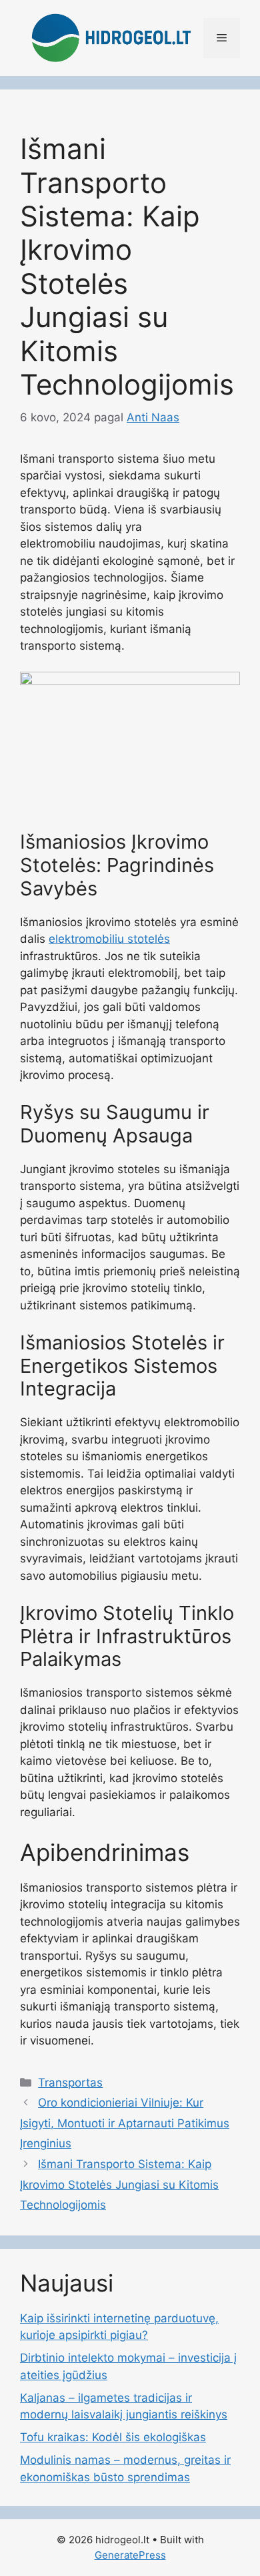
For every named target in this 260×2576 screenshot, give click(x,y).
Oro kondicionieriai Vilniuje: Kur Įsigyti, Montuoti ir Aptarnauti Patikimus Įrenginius (125, 2123)
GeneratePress (130, 2555)
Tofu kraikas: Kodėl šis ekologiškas (113, 2437)
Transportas (70, 2083)
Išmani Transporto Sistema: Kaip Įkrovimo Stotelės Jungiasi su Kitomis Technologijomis (119, 2184)
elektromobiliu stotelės (109, 939)
